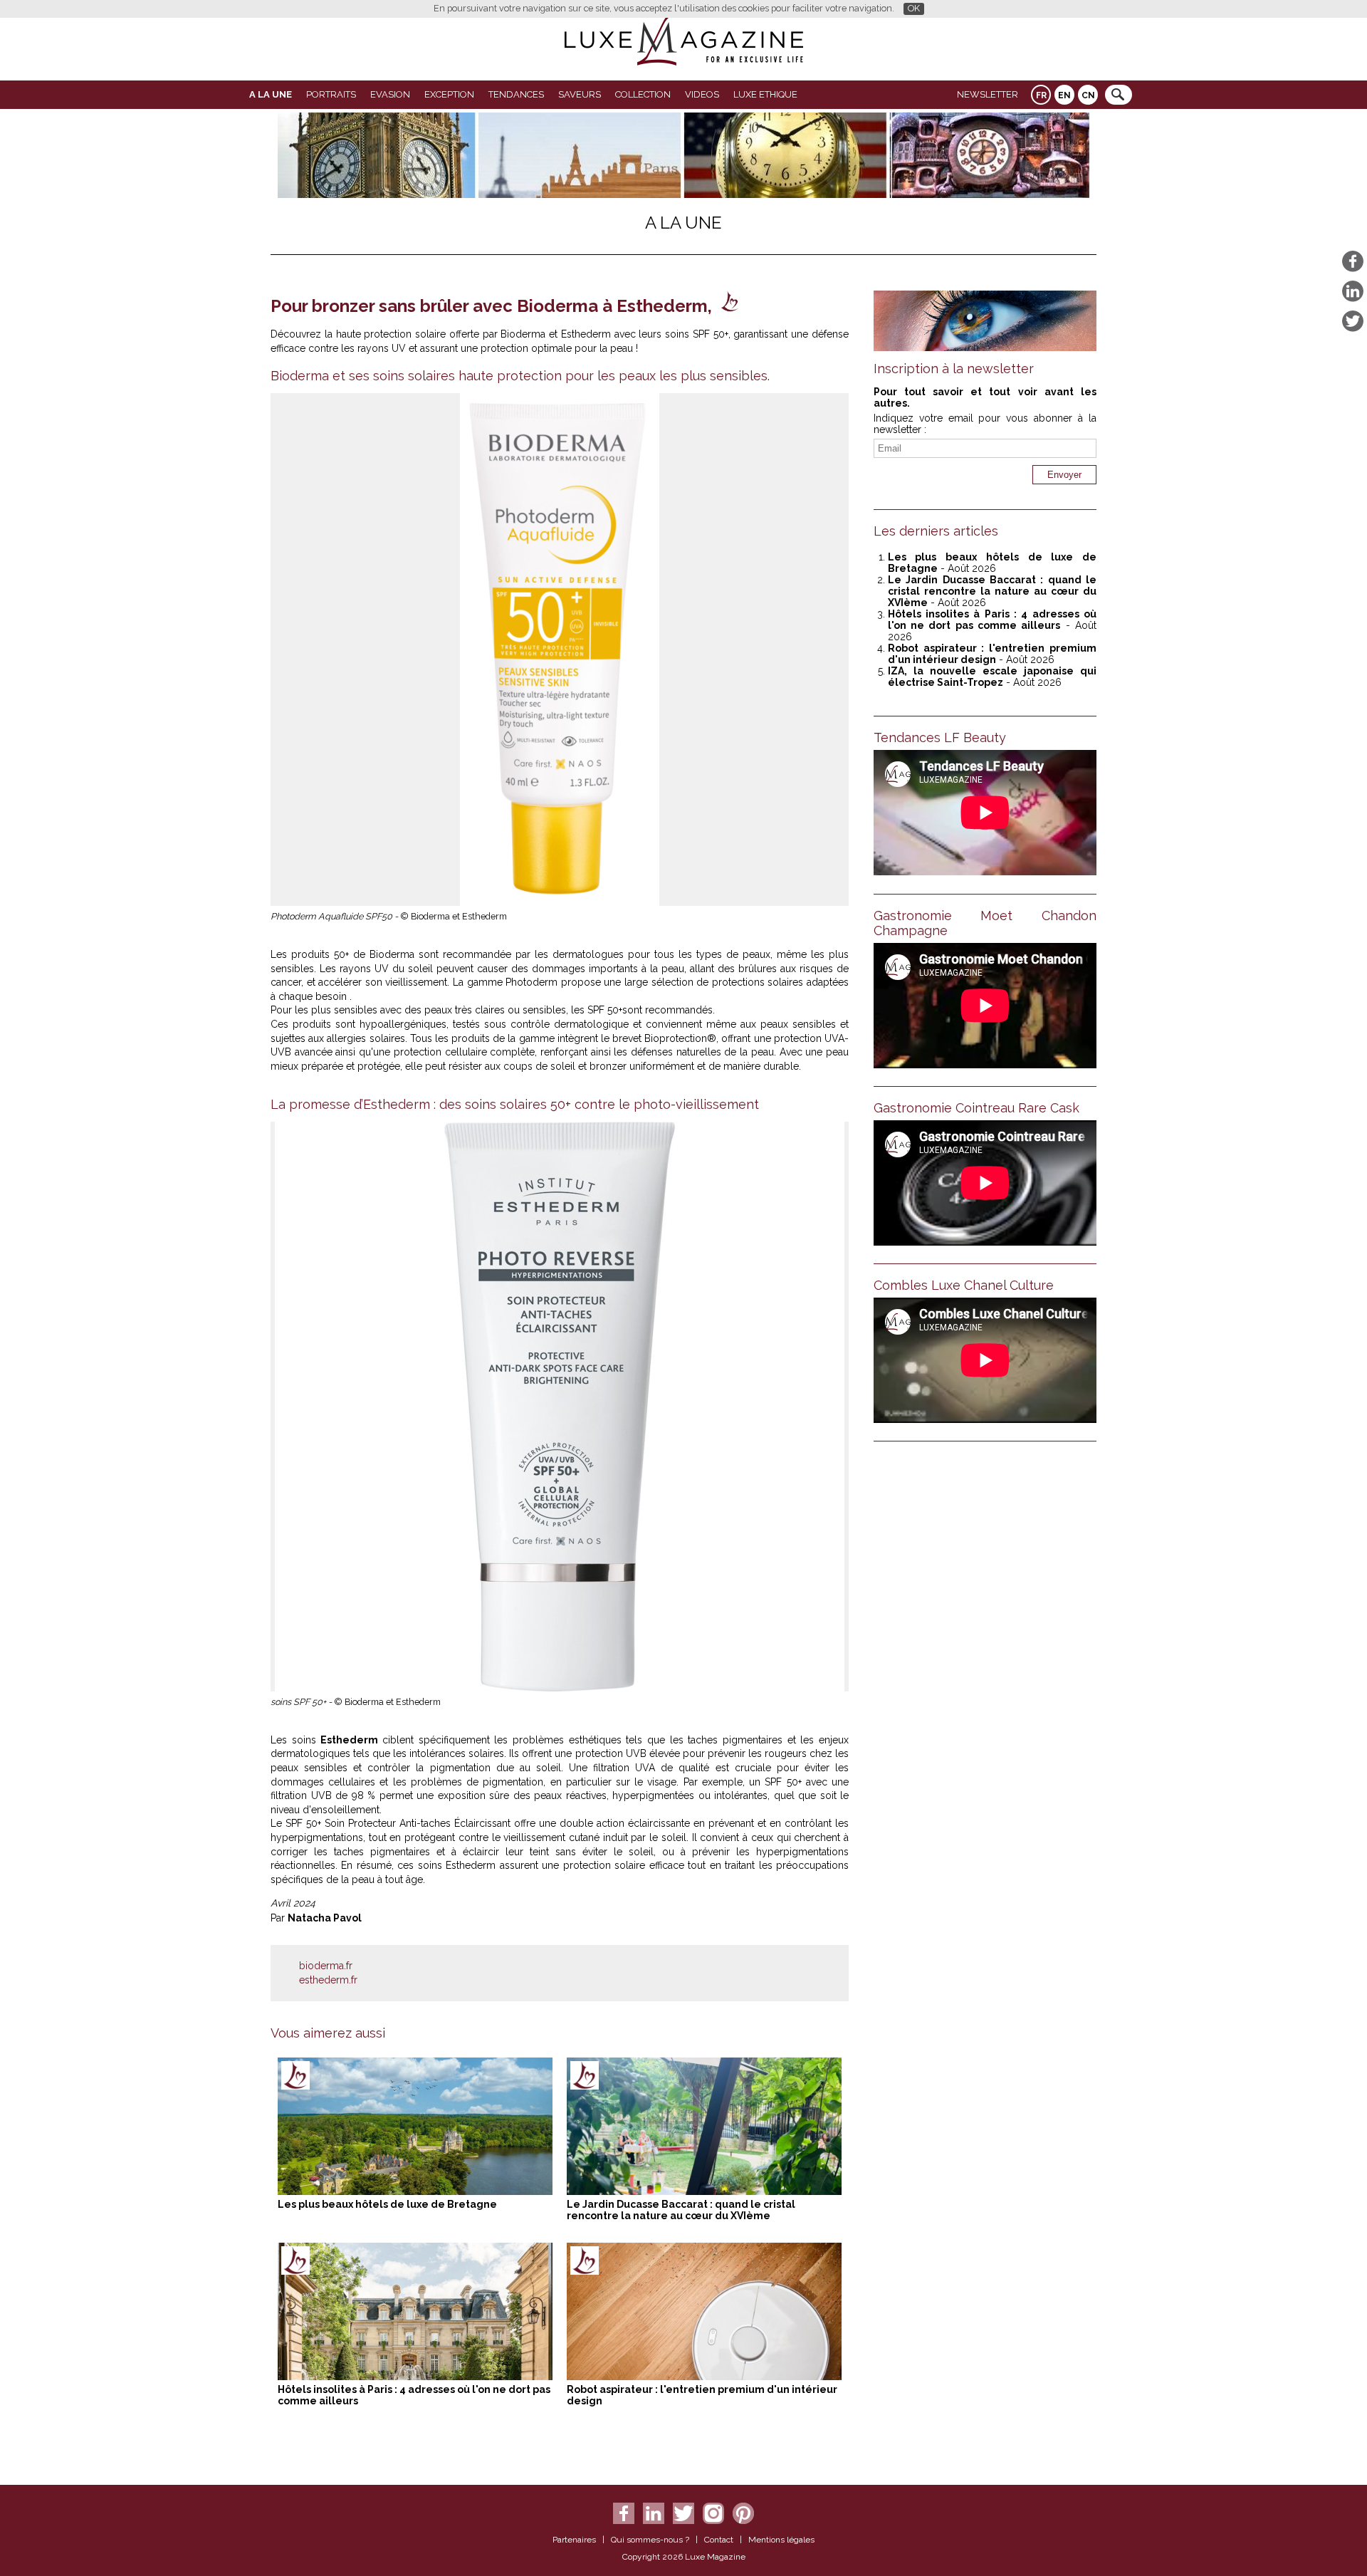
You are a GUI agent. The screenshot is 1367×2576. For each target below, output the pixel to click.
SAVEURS (580, 94)
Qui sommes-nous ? (650, 2540)
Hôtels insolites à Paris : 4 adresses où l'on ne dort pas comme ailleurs (992, 620)
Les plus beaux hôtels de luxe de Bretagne (387, 2204)
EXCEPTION (449, 94)
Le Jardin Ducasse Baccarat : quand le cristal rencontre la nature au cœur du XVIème (681, 2210)
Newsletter (988, 94)
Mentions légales (781, 2540)
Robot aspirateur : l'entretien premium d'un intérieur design (992, 654)
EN (1064, 95)
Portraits (331, 94)
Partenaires (574, 2540)
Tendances (516, 94)
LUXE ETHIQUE (765, 94)
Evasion (390, 94)
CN (1088, 95)
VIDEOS (702, 94)
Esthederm (351, 1740)
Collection (643, 94)
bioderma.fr (326, 1966)
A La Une (271, 94)
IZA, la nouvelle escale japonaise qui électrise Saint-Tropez (992, 677)
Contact (719, 2540)
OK (914, 8)
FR (1041, 95)
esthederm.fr (328, 1980)
